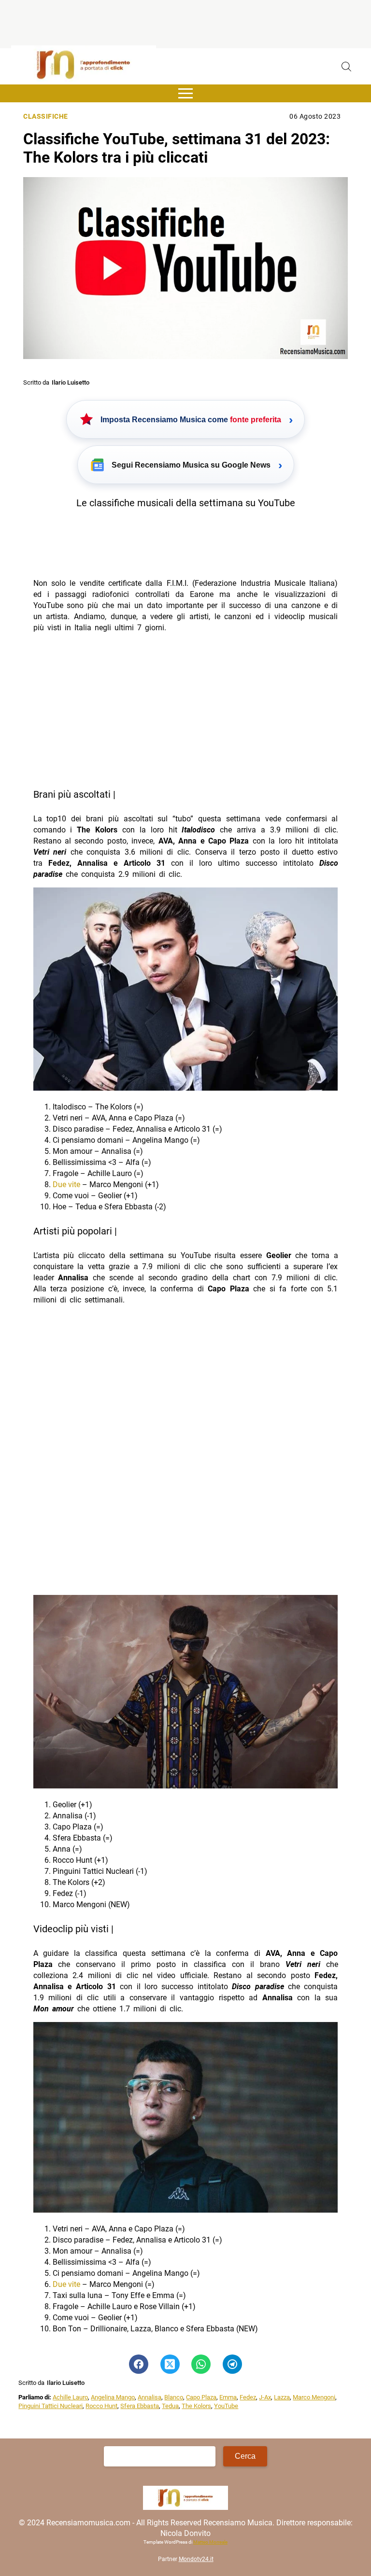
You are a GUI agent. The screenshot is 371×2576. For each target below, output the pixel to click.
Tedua (170, 2406)
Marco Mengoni (314, 2397)
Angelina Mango (113, 2397)
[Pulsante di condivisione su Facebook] (139, 2364)
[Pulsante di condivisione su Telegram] (232, 2364)
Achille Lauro (70, 2397)
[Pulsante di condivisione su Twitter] (170, 2364)
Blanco (174, 2397)
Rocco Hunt (101, 2406)
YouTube (226, 2406)
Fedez (248, 2397)
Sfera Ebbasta (140, 2406)
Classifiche (46, 117)
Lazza (282, 2397)
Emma (228, 2397)
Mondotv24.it (196, 2559)
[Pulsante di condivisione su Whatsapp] (201, 2364)
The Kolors (196, 2406)
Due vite (66, 1184)
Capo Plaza (201, 2397)
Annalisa (150, 2397)
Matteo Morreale (210, 2542)
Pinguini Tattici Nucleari (50, 2406)
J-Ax (265, 2397)
